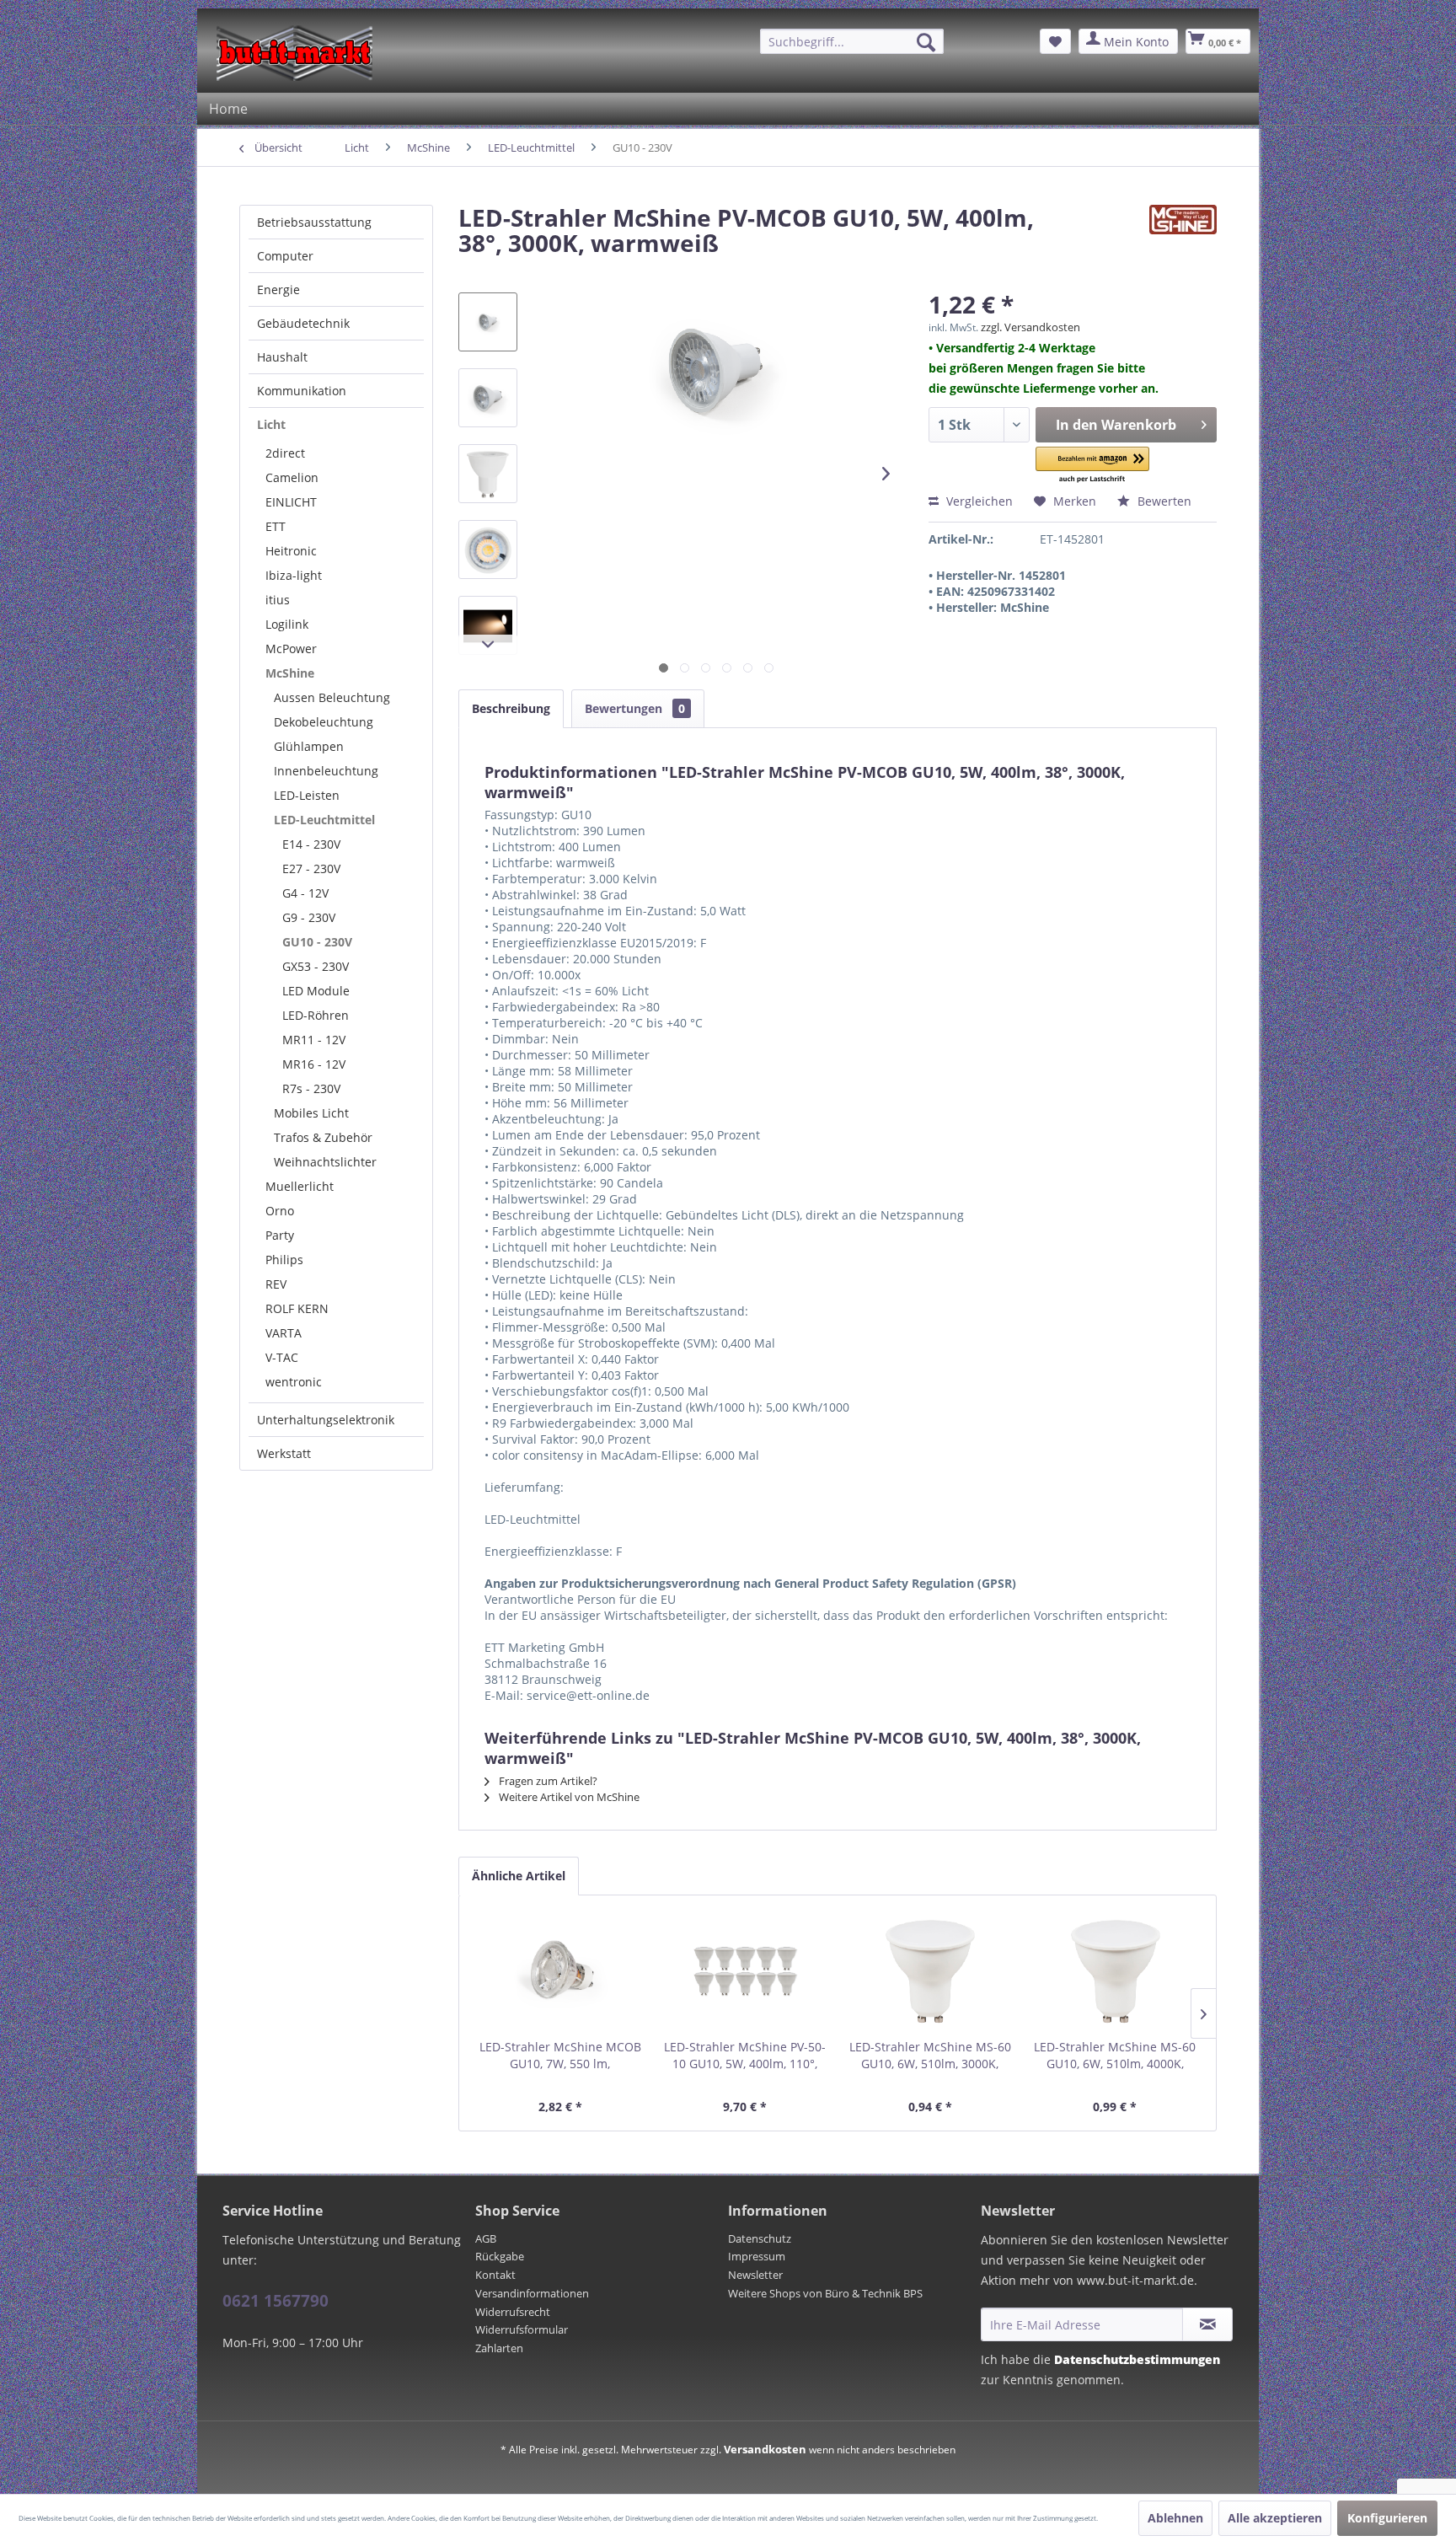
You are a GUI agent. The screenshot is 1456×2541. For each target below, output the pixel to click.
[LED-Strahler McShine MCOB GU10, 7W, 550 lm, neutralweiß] (560, 1971)
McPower (291, 649)
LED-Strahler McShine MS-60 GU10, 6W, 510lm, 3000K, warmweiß (930, 2056)
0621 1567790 (276, 2301)
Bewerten (1163, 501)
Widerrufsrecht (513, 2312)
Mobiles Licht (311, 1113)
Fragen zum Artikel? (547, 1781)
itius (278, 600)
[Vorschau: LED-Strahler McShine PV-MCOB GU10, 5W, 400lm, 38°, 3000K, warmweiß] (488, 322)
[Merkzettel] (1055, 41)
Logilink (287, 624)
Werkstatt (284, 1453)
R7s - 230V (311, 1088)
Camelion (292, 477)
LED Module (316, 991)
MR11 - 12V (314, 1040)
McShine (290, 673)
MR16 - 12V (314, 1064)
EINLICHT (291, 502)
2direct (285, 453)
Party (280, 1235)
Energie (278, 289)
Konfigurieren (1387, 2518)
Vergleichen (978, 501)
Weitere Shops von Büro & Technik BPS (825, 2293)
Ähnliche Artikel (519, 1876)
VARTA (284, 1333)
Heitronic (291, 551)
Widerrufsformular (522, 2329)
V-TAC (282, 1357)
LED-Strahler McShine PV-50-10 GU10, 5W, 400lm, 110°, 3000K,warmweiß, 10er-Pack (745, 2056)
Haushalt (282, 357)
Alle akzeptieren (1275, 2518)
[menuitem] (852, 41)
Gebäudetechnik (303, 323)
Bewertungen (635, 708)
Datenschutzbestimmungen (1137, 2359)
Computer (285, 256)
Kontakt (495, 2275)
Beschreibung (511, 708)
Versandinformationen (532, 2293)
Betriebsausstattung (314, 222)
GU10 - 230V (317, 942)
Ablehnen (1175, 2518)
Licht (271, 424)
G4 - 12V (305, 893)
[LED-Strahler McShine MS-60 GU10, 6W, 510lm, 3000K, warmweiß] (930, 1971)
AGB (486, 2238)
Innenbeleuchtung (326, 771)
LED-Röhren (316, 1015)
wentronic (294, 1382)
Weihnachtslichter (325, 1162)
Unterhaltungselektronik (326, 1420)
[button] (1093, 466)
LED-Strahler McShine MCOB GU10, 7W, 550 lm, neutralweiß (560, 2056)
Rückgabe (500, 2256)
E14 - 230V (311, 844)
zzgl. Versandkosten (1030, 327)
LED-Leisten (307, 795)
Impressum (757, 2256)
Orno (280, 1211)
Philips (284, 1260)
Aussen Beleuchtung (332, 697)
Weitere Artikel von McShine (568, 1797)
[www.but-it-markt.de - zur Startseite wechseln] (294, 53)
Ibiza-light (294, 575)
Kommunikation (302, 391)
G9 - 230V (309, 917)
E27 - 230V (311, 868)
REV (276, 1284)
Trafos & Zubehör (323, 1137)
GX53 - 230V (316, 966)
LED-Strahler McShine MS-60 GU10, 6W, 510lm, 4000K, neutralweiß (1115, 2056)
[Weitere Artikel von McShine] (1183, 234)
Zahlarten (499, 2348)
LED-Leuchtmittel (324, 820)
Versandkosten (765, 2449)
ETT (276, 526)
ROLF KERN (297, 1308)
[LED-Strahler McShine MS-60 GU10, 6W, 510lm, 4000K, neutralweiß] (1116, 1971)
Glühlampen (309, 746)
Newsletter (755, 2275)
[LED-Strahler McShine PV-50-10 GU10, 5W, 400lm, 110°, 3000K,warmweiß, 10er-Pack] (746, 1971)
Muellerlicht (300, 1186)
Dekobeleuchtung (324, 722)
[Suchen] (926, 42)
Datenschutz (760, 2238)
